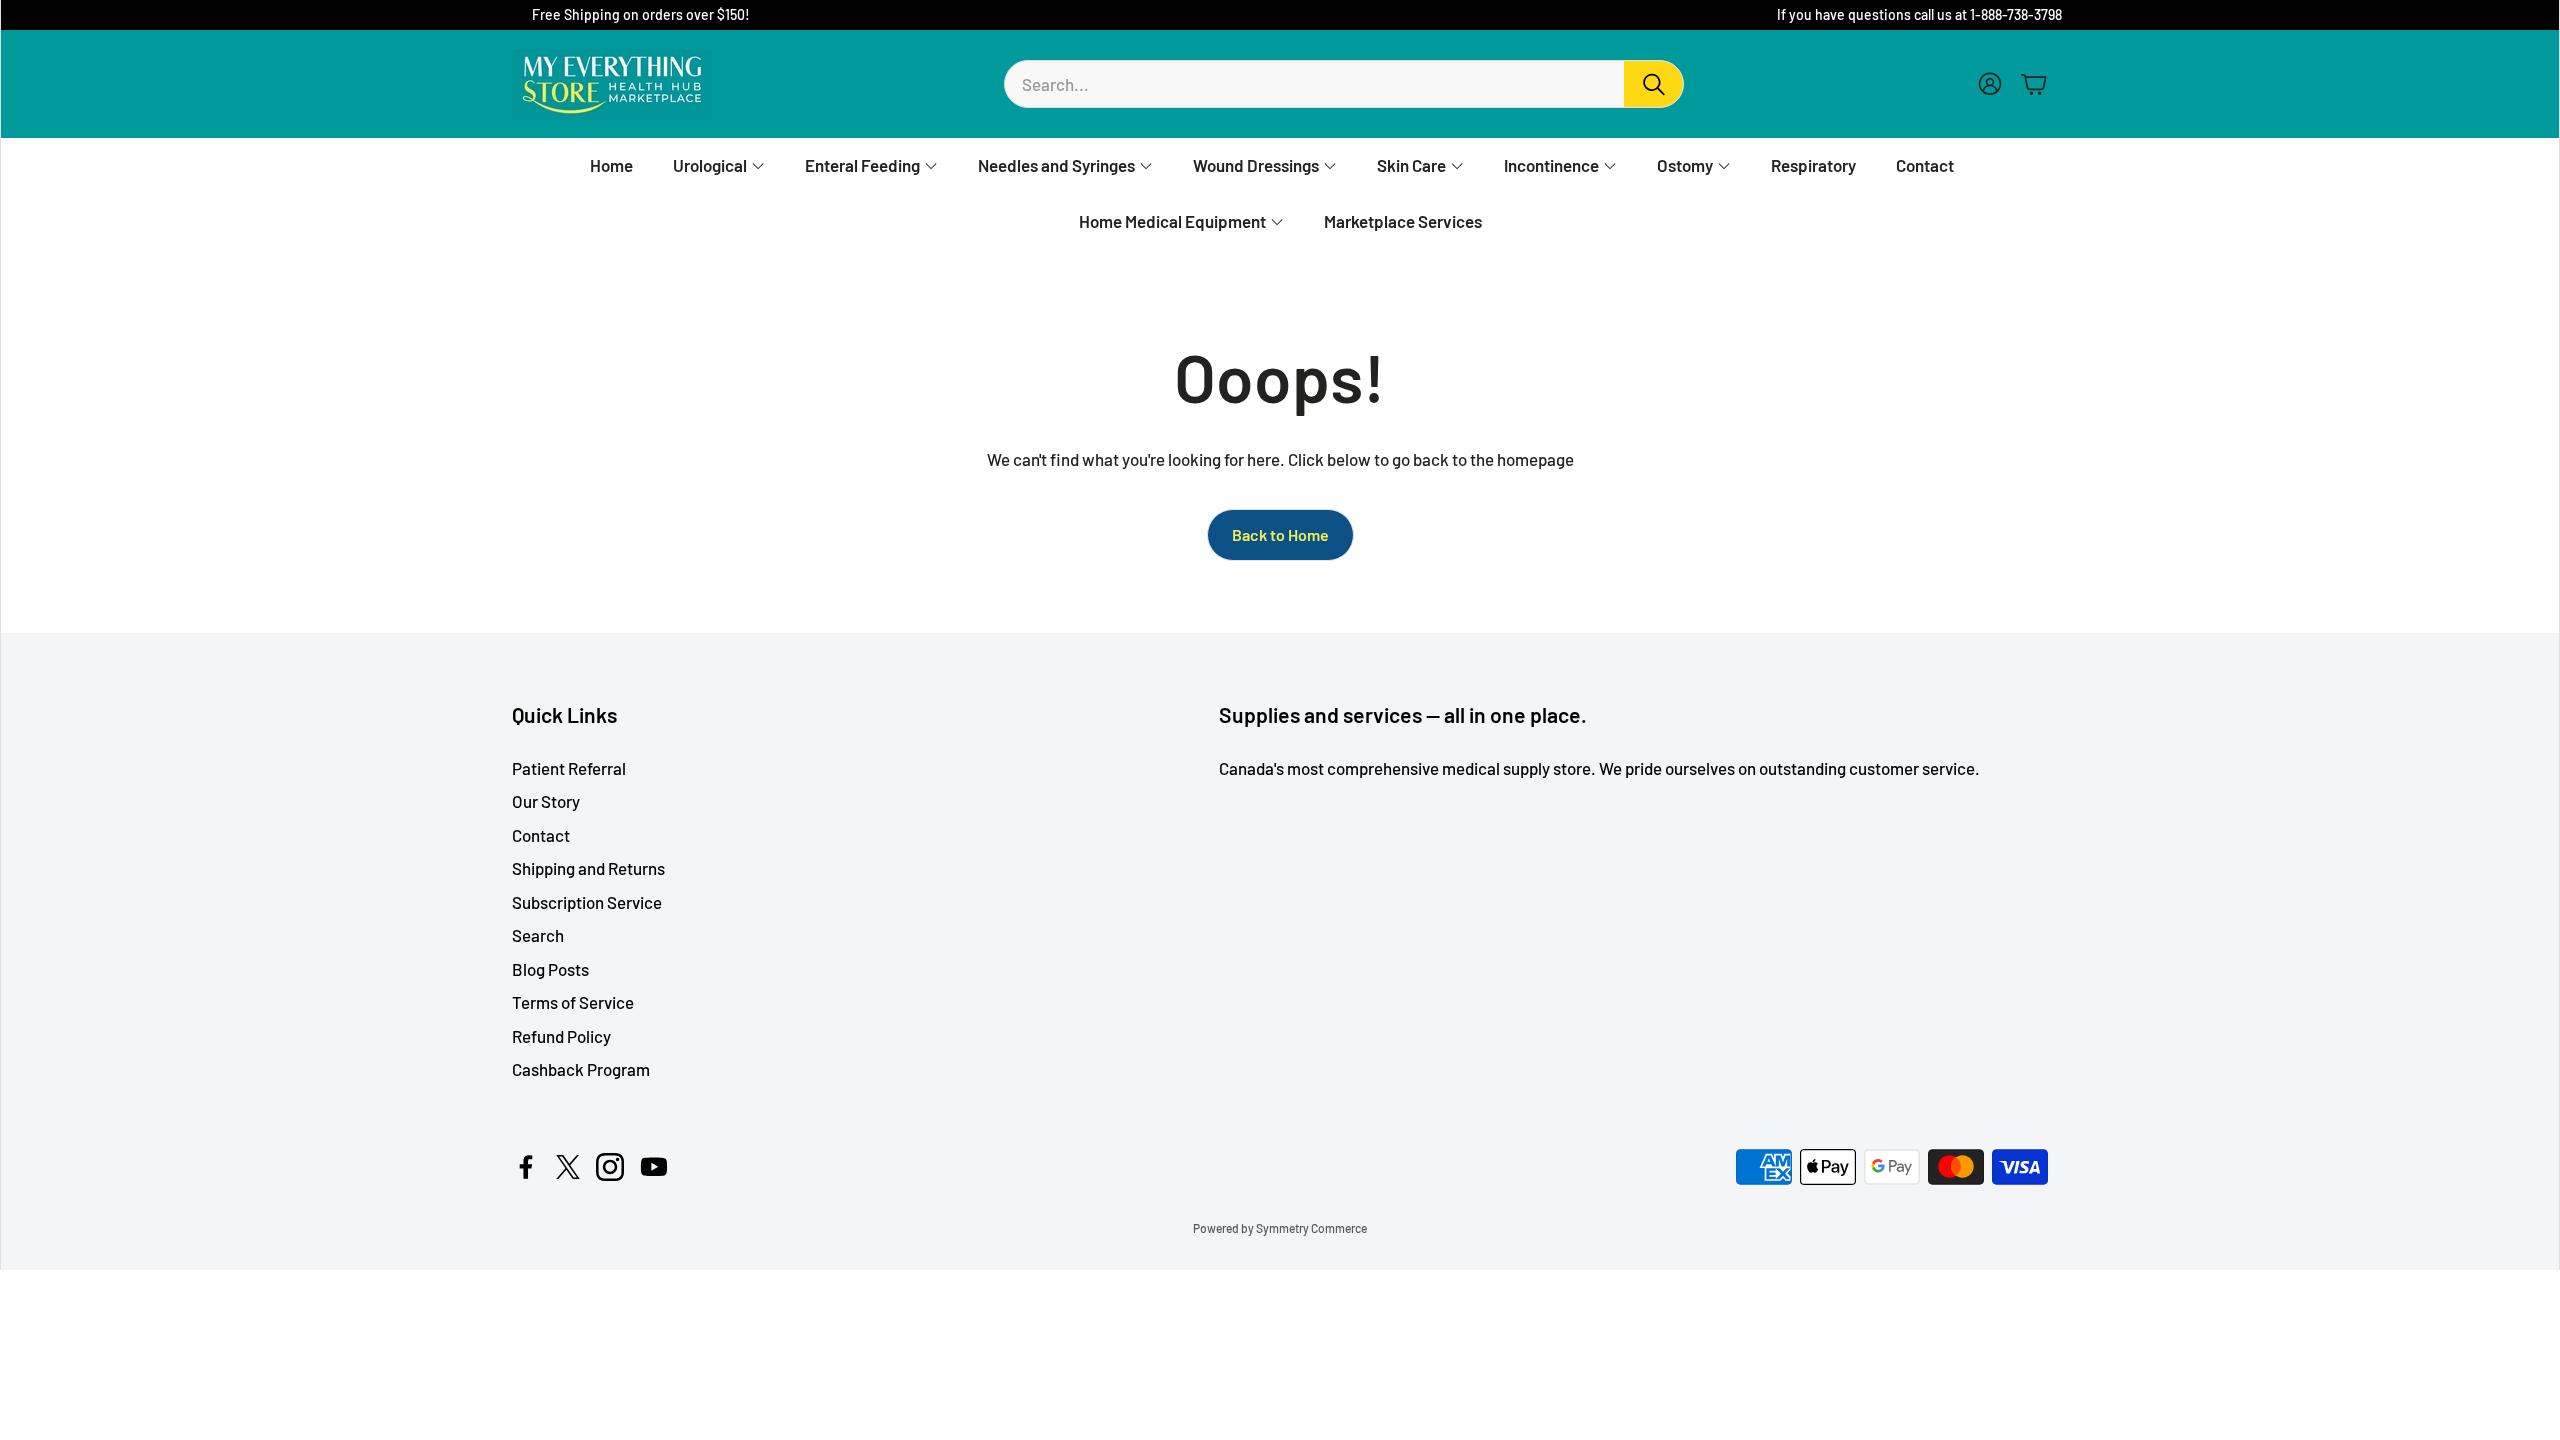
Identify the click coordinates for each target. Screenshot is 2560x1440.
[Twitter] (568, 1167)
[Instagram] (610, 1167)
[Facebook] (526, 1167)
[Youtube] (654, 1167)
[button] (1344, 84)
